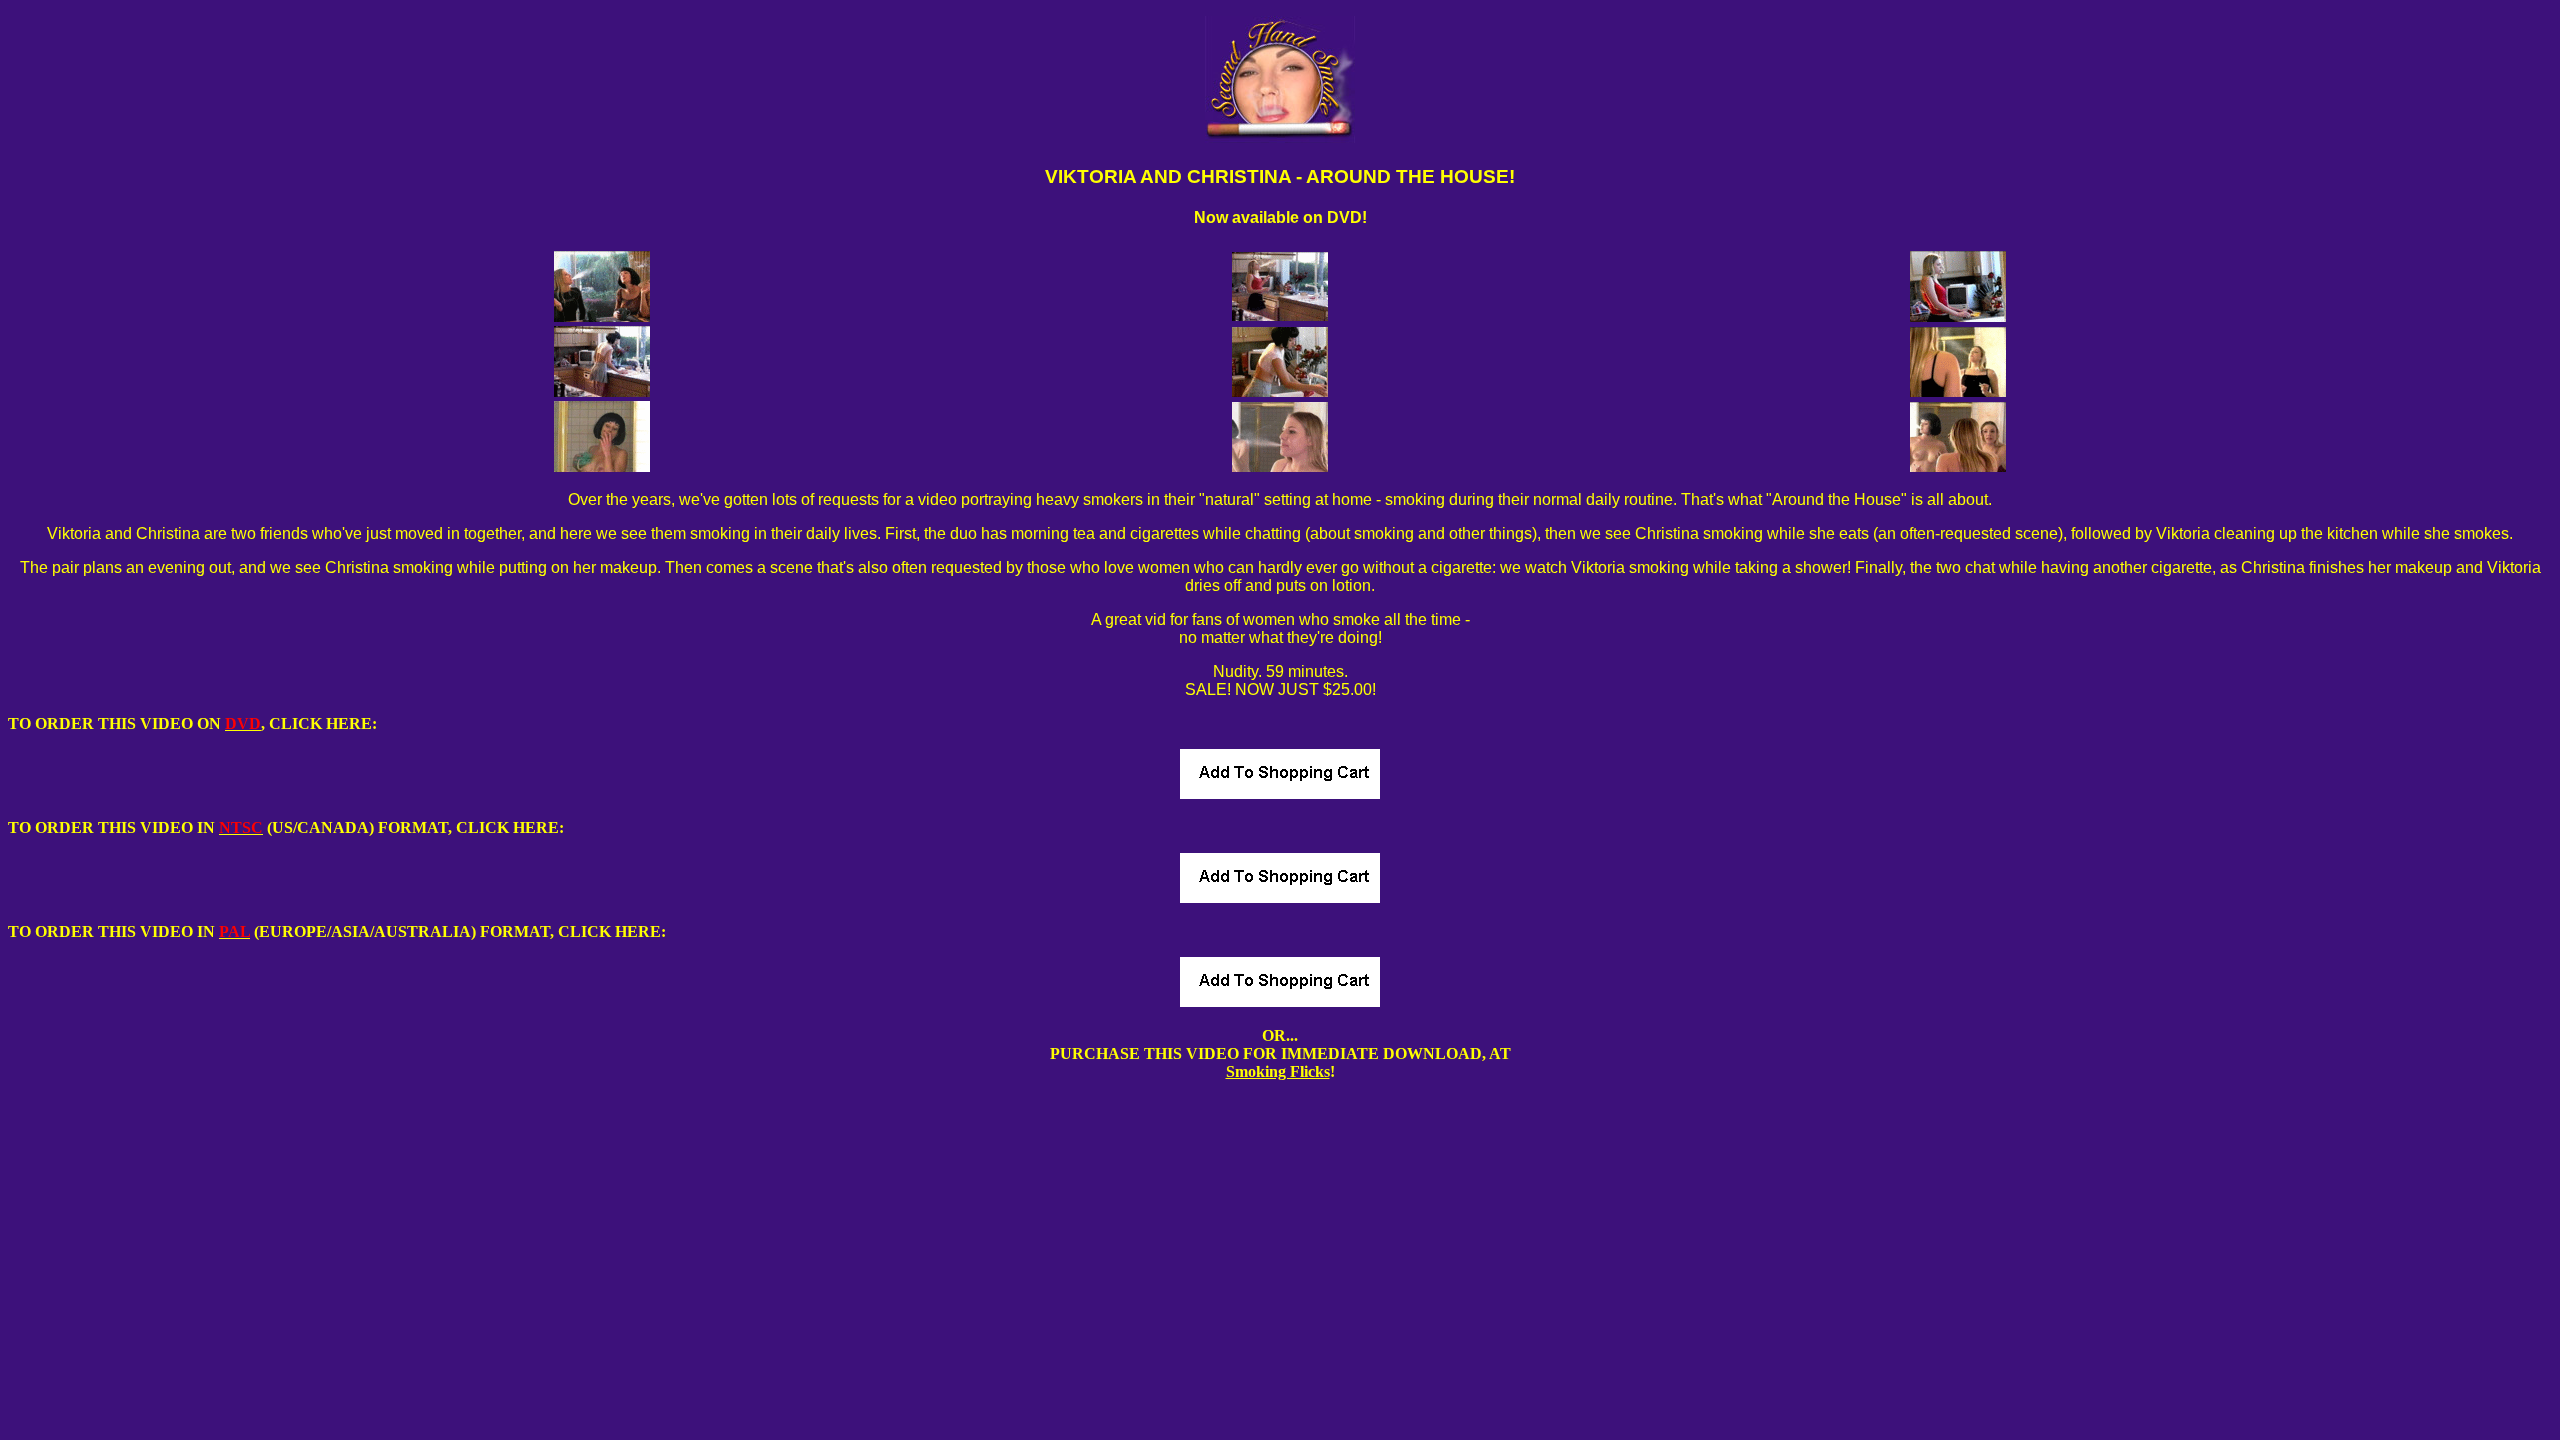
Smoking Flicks (1278, 1071)
